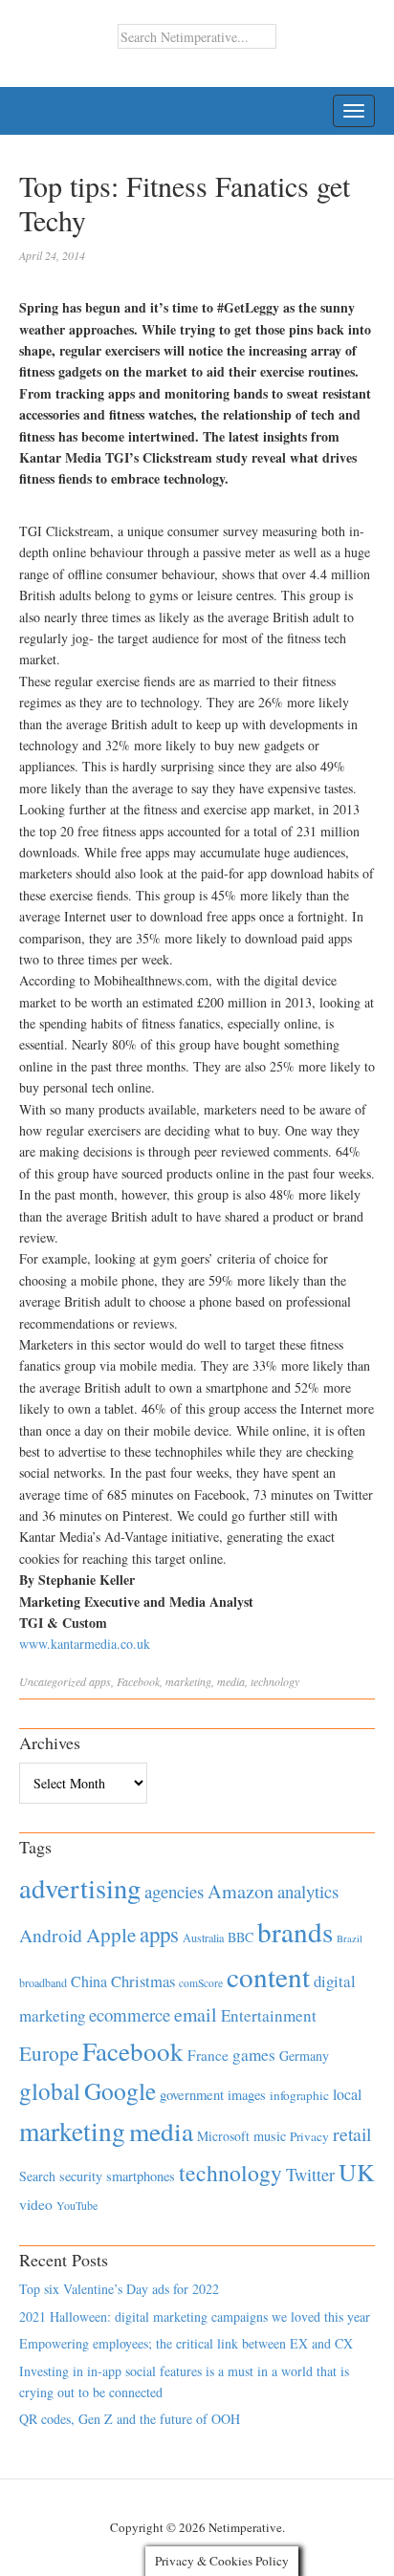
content (268, 1976)
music (270, 2136)
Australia (203, 1937)
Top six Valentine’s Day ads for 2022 (119, 2289)
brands (295, 1931)
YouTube (77, 2205)
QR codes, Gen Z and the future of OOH (130, 2419)
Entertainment (269, 2015)
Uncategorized (53, 1681)
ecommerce (130, 2014)
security (81, 2176)
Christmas (143, 1981)
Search (37, 2176)
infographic (299, 2095)
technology (275, 1681)
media (231, 1681)
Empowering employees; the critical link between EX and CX (186, 2343)
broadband (43, 1982)
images (247, 2095)
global (50, 2090)
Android (51, 1935)
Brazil (350, 1938)
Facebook (138, 1681)
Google (120, 2090)
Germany (304, 2056)
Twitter (310, 2175)
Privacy (309, 2136)
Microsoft (223, 2136)
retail (352, 2134)
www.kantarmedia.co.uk (85, 1644)
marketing (188, 1681)
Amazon (241, 1891)
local (347, 2094)
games (254, 2055)
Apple (111, 1935)
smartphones (141, 2176)
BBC (241, 1937)
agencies (174, 1891)
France (208, 2055)
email (196, 2014)
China (89, 1981)
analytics (308, 1891)
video (36, 2204)
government (192, 2095)
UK (357, 2172)
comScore (201, 1983)
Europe (49, 2053)
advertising (80, 1888)
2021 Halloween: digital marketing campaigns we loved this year (195, 2316)
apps (100, 1681)
